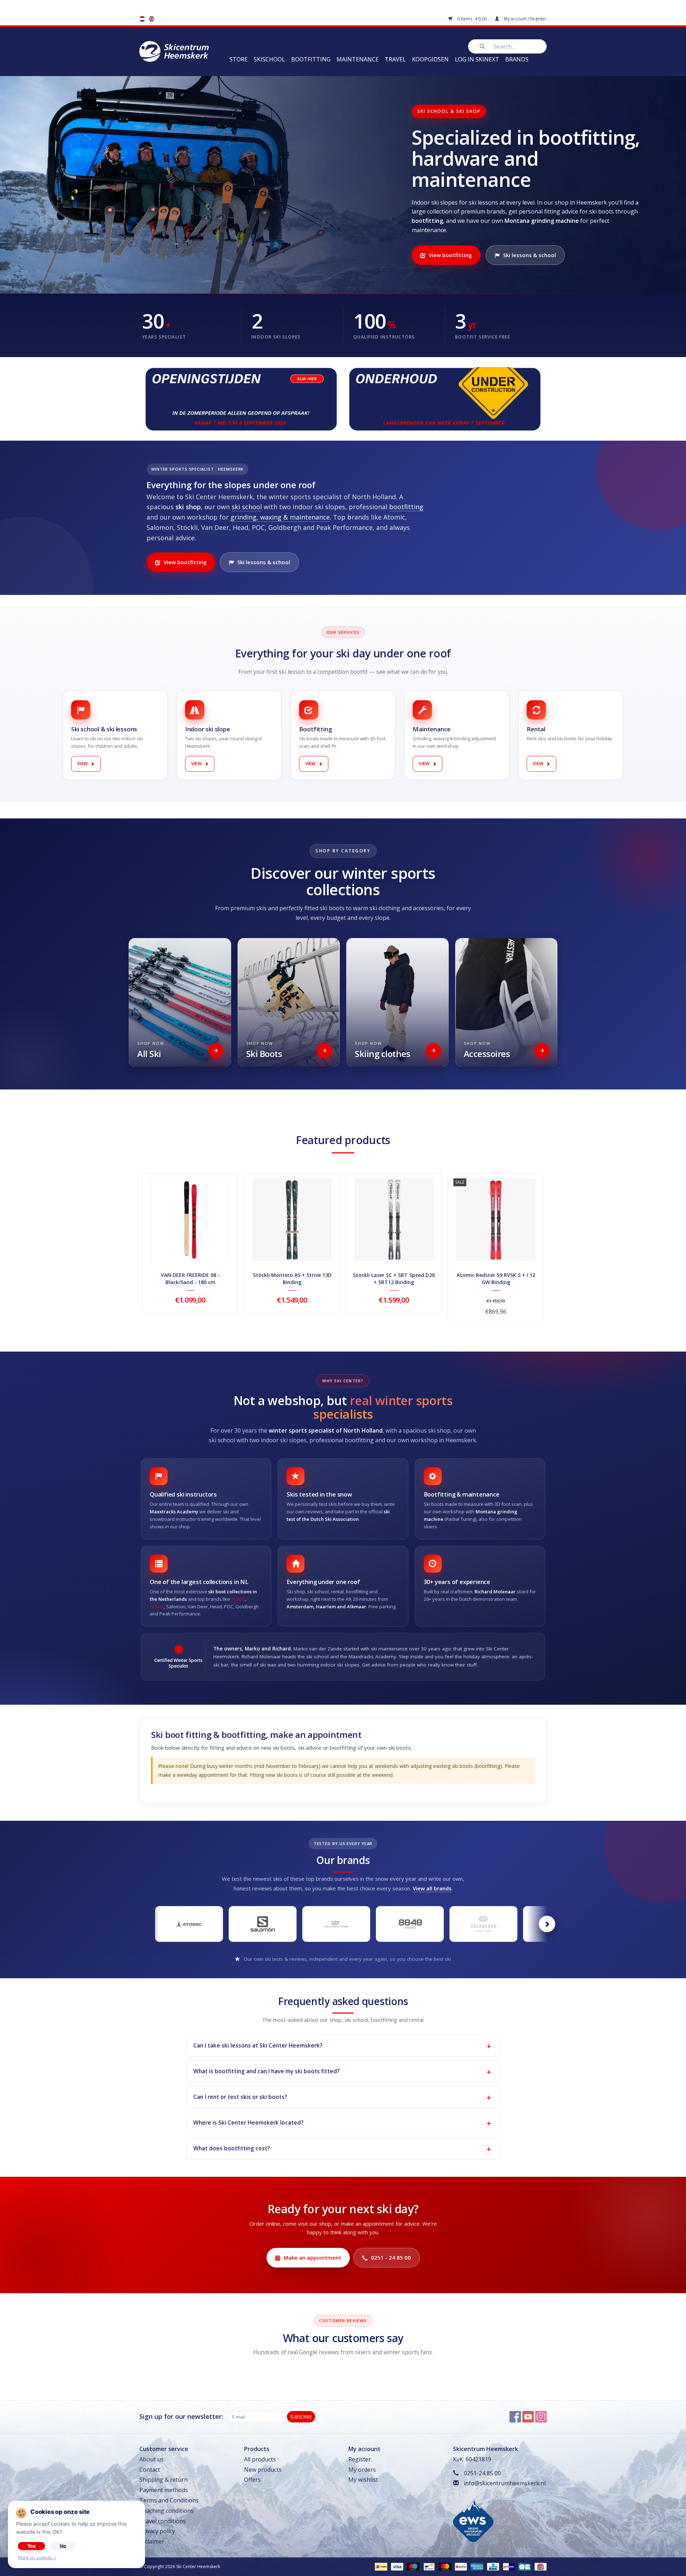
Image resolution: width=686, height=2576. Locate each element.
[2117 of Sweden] (336, 1924)
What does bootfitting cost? (232, 2148)
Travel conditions (163, 2521)
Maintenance (358, 59)
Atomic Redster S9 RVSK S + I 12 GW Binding (496, 1279)
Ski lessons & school (530, 255)
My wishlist (363, 2480)
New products (263, 2470)
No (63, 2546)
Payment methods (164, 2490)
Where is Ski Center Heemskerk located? (248, 2123)
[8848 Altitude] (410, 1924)
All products (260, 2459)
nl (142, 19)
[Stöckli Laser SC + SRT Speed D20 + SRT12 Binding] (394, 1220)
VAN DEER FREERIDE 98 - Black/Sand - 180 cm (190, 1279)
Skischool (269, 59)
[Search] (482, 46)
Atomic (157, 1607)
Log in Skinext (477, 59)
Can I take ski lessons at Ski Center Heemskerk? (258, 2045)
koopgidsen (430, 59)
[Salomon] (263, 1924)
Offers (252, 2480)
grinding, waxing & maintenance (280, 517)
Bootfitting (311, 59)
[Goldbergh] (483, 1924)
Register (360, 2459)
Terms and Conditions (169, 2500)
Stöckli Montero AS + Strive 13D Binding (292, 1279)
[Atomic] (189, 1924)
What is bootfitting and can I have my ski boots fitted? (266, 2071)
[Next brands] (547, 1924)
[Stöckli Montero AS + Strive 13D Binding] (292, 1220)
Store (238, 59)
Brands (517, 59)
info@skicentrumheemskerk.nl (505, 2483)
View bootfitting (450, 255)
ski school (247, 507)
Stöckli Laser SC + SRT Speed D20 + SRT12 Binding (394, 1279)
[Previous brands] (139, 1924)
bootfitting (406, 507)
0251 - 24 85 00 (391, 2257)
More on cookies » (37, 2558)
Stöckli (238, 1599)
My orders (362, 2470)
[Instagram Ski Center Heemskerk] (541, 2417)
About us (151, 2459)
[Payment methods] (380, 2566)
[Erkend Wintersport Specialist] (473, 2520)
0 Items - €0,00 (472, 19)
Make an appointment (312, 2257)
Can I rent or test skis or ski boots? (240, 2097)
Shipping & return (163, 2480)
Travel (395, 59)
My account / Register (525, 19)
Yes (31, 2546)
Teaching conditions (166, 2511)
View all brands (432, 1888)
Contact (150, 2470)
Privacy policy (157, 2531)
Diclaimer (152, 2541)
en (151, 19)
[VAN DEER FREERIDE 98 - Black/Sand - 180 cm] (190, 1220)
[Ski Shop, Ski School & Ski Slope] (174, 51)
